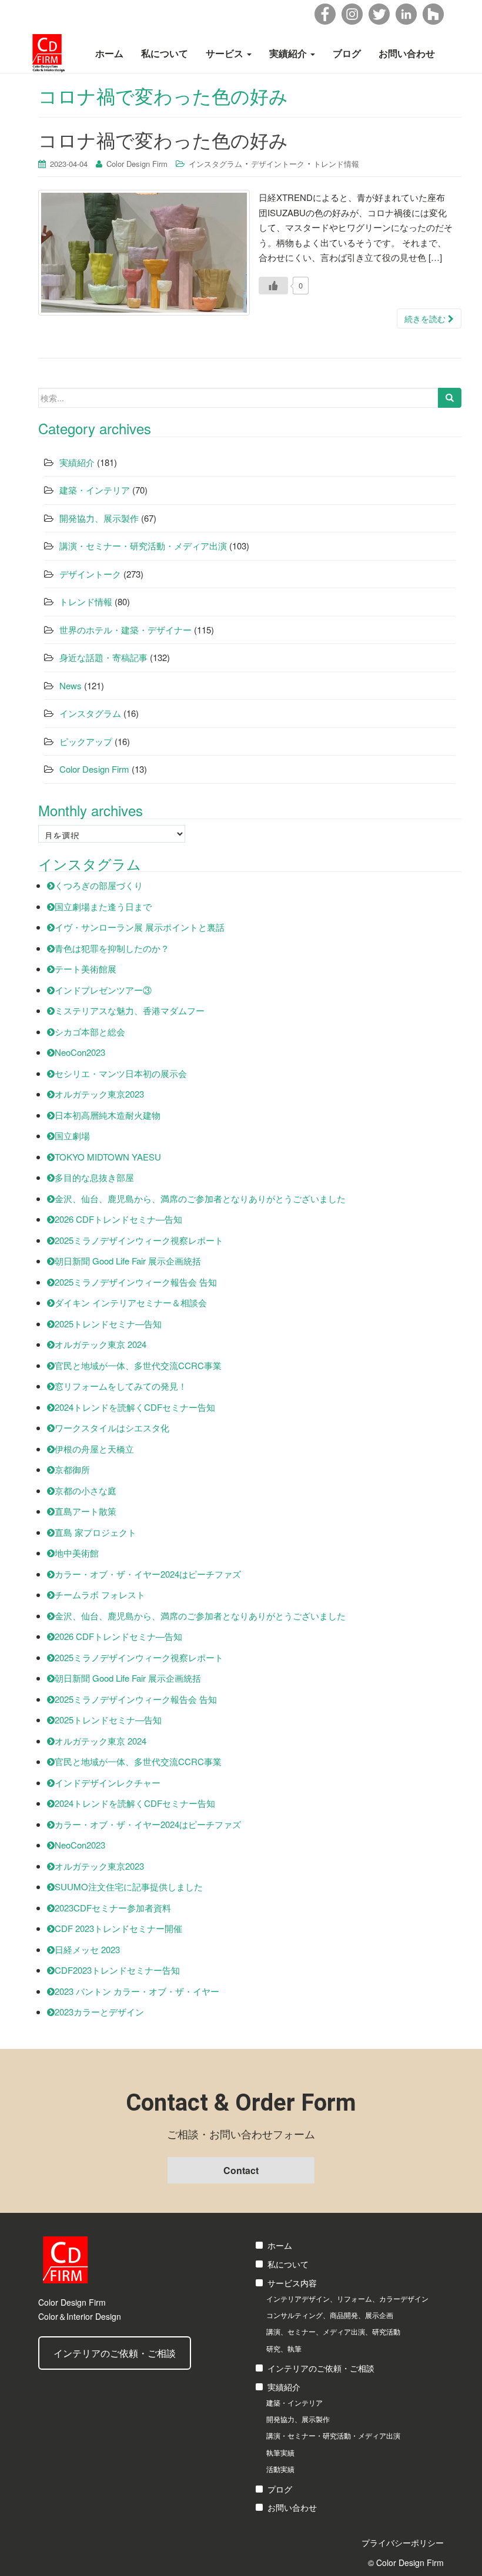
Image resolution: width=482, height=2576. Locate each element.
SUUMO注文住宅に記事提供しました (129, 1886)
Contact (241, 2170)
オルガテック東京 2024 (101, 1344)
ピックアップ (86, 741)
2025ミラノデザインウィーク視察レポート (139, 1240)
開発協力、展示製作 (99, 518)
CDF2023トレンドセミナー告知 (117, 1970)
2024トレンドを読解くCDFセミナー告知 (135, 1407)
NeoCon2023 (80, 1052)
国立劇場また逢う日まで (103, 906)
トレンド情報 (336, 164)
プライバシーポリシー (403, 2543)
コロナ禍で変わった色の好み (163, 139)
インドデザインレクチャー (108, 1782)
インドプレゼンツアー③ (103, 990)
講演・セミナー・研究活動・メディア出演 (143, 546)
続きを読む (426, 318)
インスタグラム (215, 164)
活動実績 (280, 2469)
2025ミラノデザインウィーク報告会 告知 (136, 1282)
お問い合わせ (407, 53)
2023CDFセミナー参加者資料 (113, 1908)
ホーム (109, 53)
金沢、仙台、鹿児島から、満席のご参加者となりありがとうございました (200, 1198)
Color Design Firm (137, 164)
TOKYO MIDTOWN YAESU (108, 1157)
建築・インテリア (95, 490)
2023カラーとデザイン (99, 2012)
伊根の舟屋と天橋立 (94, 1449)
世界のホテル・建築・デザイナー (125, 630)
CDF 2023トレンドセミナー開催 (118, 1928)
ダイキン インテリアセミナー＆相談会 (131, 1302)
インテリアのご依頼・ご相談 (115, 2353)
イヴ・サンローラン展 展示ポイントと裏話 (140, 927)
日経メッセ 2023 (87, 1949)
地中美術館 (77, 1553)
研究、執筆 (284, 2348)
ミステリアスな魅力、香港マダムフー (130, 1010)
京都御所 (72, 1469)
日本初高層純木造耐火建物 (108, 1115)
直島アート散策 (86, 1511)
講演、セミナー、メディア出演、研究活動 (333, 2331)
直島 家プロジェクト (96, 1532)
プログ (280, 2489)
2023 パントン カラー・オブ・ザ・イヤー (137, 1991)
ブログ (347, 53)
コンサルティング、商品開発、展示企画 (330, 2315)
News (71, 685)
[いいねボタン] (273, 286)
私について (165, 53)
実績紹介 (289, 53)
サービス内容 (292, 2283)
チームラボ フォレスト (100, 1594)
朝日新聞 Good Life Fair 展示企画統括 (128, 1261)
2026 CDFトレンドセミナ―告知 (118, 1219)
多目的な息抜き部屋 (94, 1177)
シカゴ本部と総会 (90, 1032)
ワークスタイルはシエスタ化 (112, 1428)
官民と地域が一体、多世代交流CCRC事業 (138, 1365)
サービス (226, 53)
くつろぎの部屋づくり (99, 885)
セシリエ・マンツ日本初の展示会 (121, 1073)
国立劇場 (72, 1136)
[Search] (450, 398)
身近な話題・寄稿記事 (103, 657)
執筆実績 (280, 2452)
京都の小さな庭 (86, 1490)
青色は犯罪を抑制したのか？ (112, 948)
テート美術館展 (86, 969)
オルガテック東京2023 (99, 1094)
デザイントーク (278, 164)
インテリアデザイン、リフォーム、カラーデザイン (347, 2298)
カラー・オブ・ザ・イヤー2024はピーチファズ (148, 1574)
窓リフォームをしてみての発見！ (121, 1386)
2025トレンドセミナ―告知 (108, 1324)
